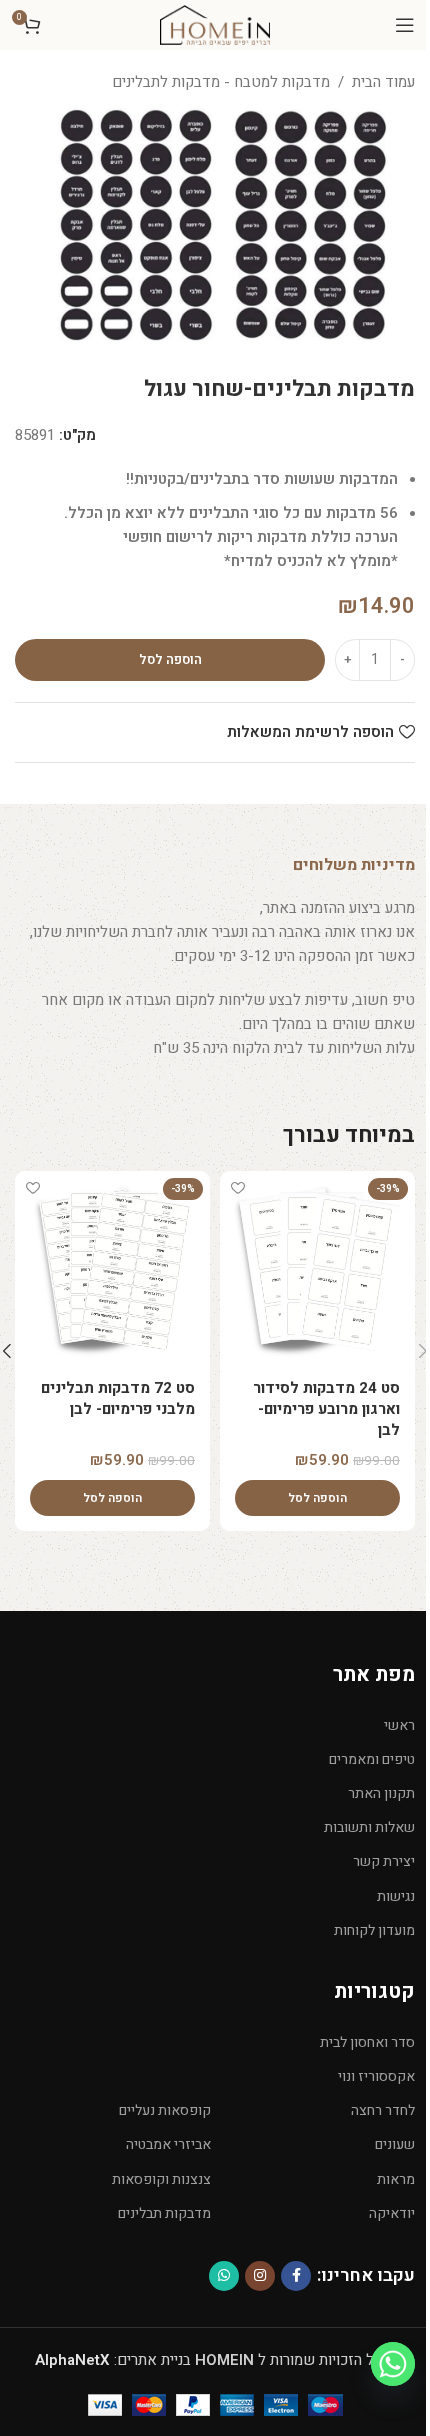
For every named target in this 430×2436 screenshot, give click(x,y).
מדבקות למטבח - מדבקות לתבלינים (221, 82)
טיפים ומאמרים (372, 1759)
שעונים (395, 2144)
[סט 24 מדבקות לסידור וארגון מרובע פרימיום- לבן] (317, 1268)
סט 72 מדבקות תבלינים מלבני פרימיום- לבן (118, 1398)
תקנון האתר (381, 1793)
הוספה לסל (170, 659)
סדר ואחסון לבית (367, 2042)
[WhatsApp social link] (224, 2276)
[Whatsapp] (393, 2364)
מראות (396, 2179)
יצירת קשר (384, 1861)
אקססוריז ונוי (376, 2076)
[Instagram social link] (260, 2276)
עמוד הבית (383, 82)
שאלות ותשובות (369, 1827)
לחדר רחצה (383, 2110)
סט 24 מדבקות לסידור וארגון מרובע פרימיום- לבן (326, 1409)
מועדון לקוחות (374, 1930)
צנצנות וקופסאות (161, 2179)
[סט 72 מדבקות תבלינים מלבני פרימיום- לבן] (112, 1268)
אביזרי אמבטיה (168, 2144)
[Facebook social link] (296, 2276)
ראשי (399, 1725)
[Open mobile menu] (405, 25)
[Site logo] (215, 24)
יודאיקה (392, 2213)
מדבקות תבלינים (164, 2213)
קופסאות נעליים (165, 2110)
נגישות (396, 1896)
